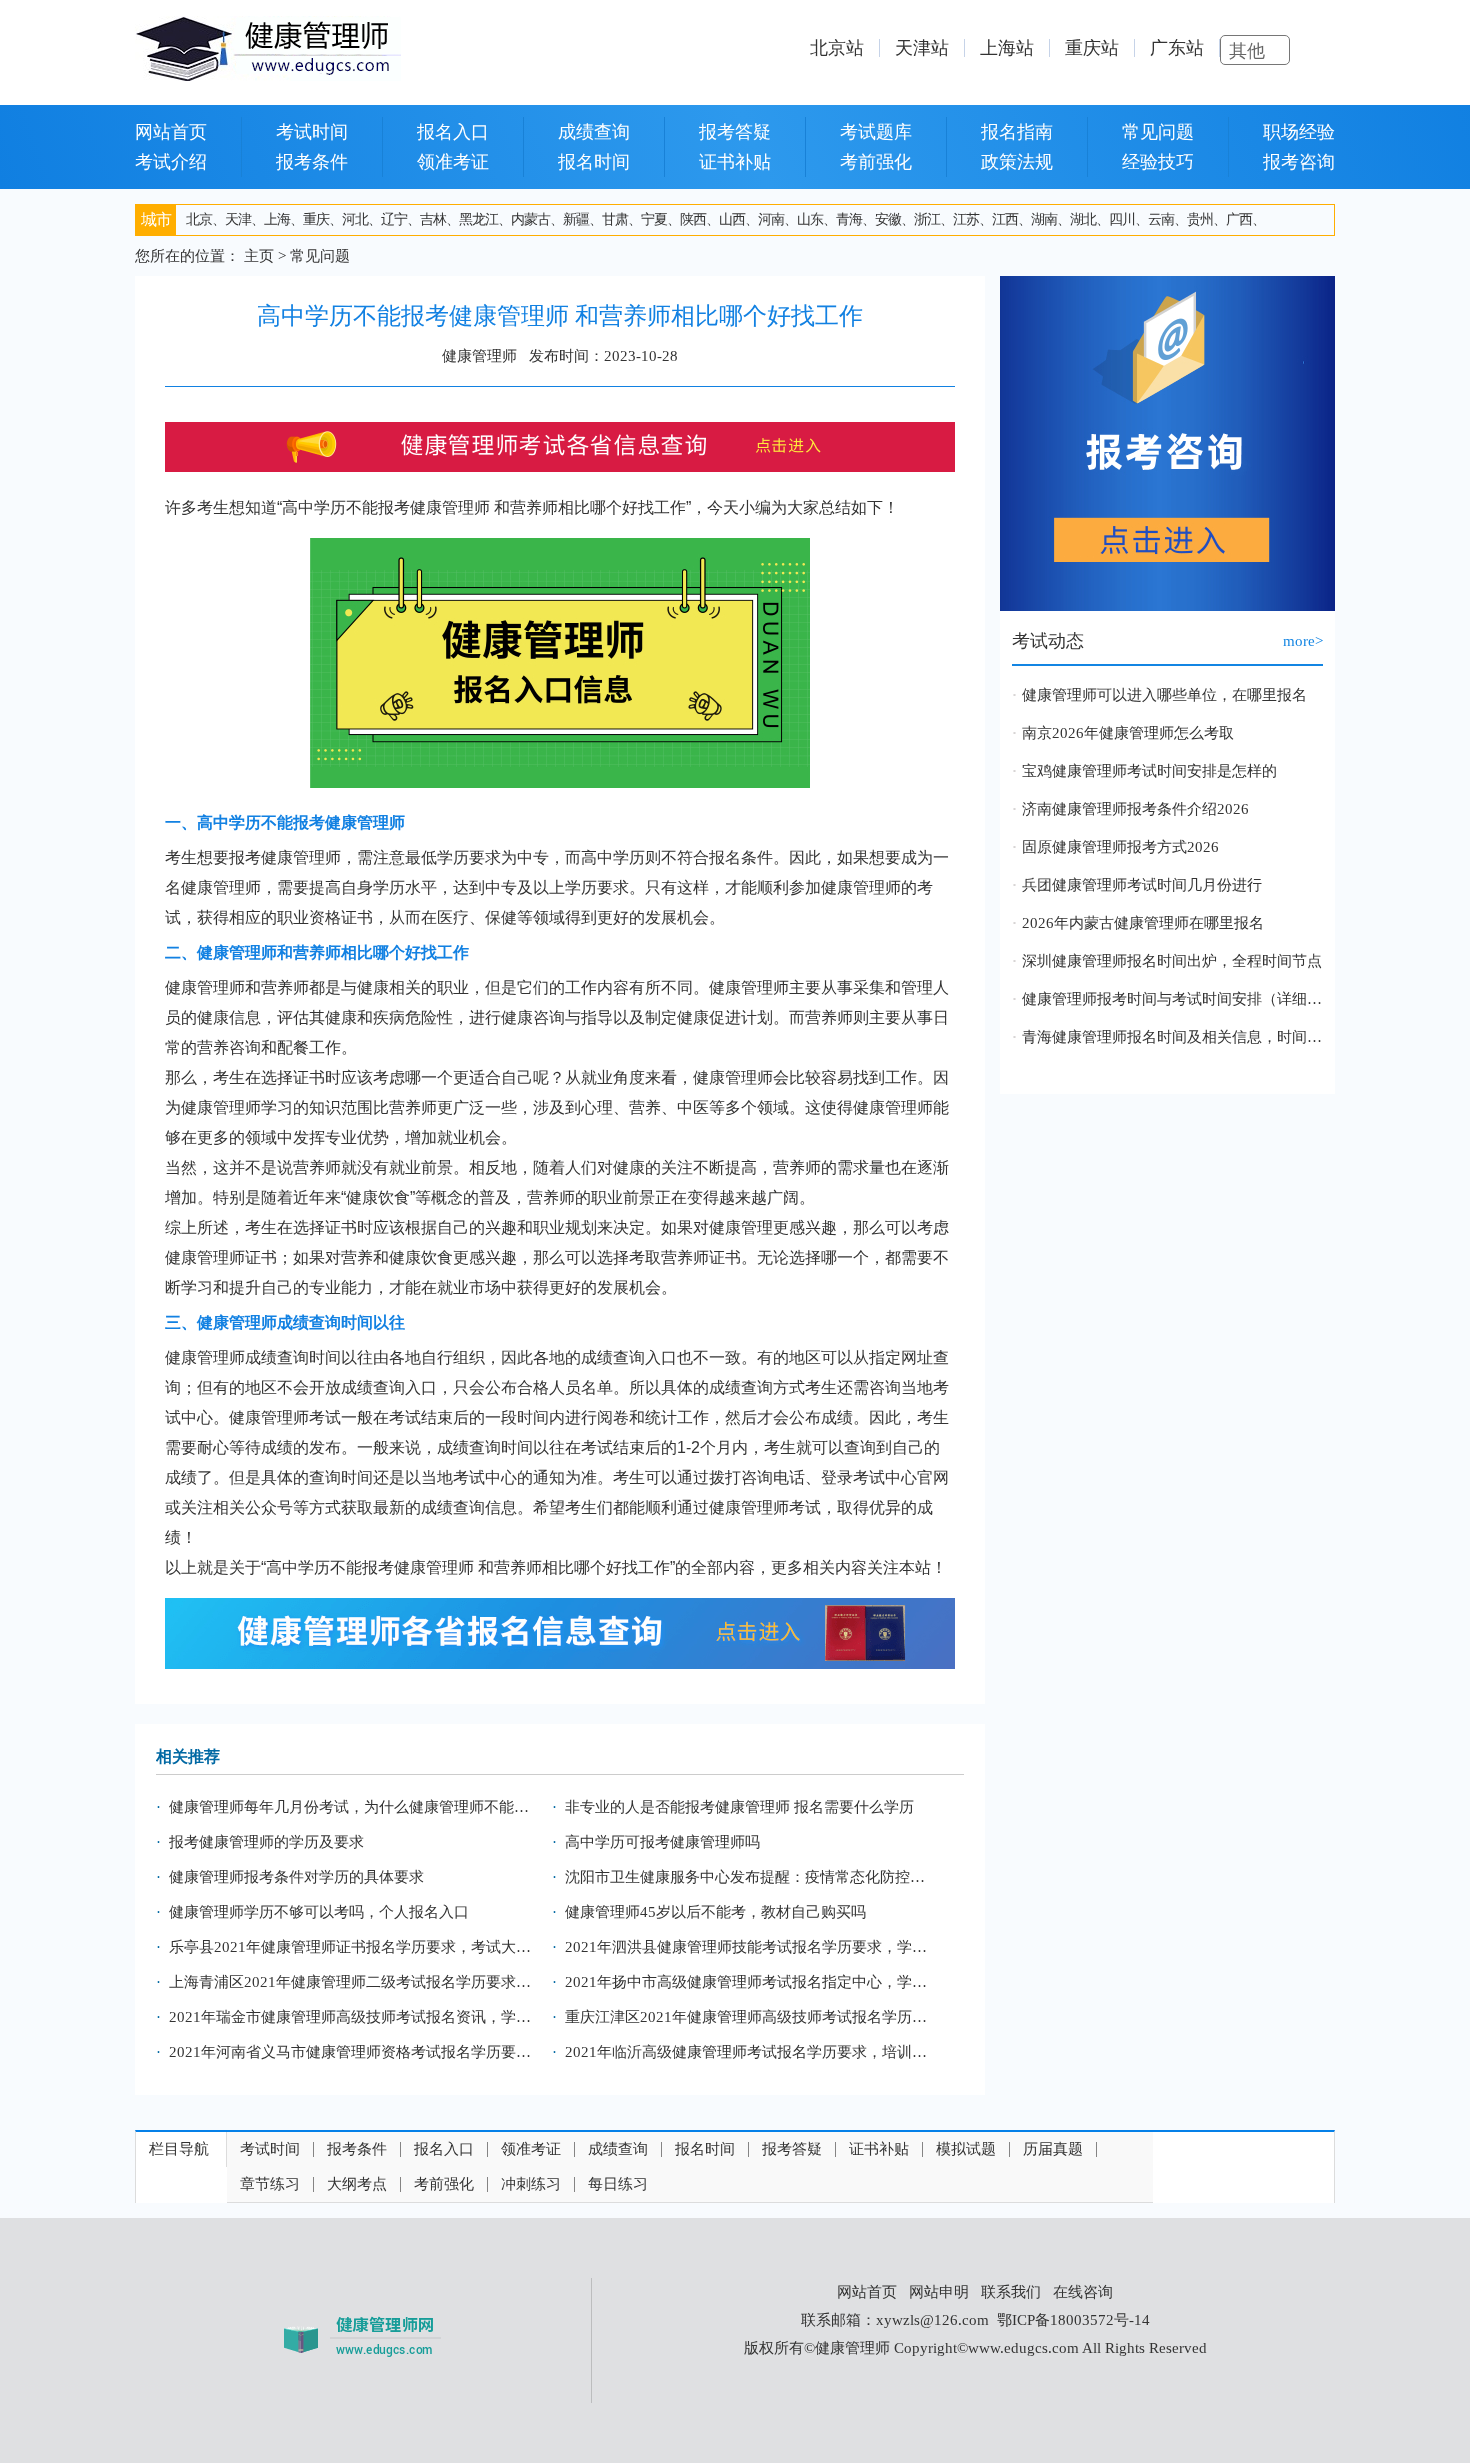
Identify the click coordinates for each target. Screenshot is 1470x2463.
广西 (1239, 219)
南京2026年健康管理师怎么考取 (1128, 733)
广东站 (1177, 48)
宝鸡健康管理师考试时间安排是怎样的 (1149, 771)
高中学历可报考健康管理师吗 (662, 1842)
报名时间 (594, 162)
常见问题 (1158, 132)
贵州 (1200, 219)
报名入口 (453, 132)
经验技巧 (1158, 162)
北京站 (837, 48)
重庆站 (1092, 48)
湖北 (1083, 219)
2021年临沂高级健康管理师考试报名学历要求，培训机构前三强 (752, 2052)
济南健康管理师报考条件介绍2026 (1135, 809)
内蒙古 (530, 219)
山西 (732, 219)
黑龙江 (478, 219)
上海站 (1007, 48)
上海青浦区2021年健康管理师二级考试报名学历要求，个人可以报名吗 (356, 1982)
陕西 (693, 219)
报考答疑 (735, 132)
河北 (355, 219)
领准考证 (453, 162)
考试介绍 (171, 162)
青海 (849, 219)
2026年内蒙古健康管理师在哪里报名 (1143, 923)
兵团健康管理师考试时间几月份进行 (1142, 885)
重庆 (316, 219)
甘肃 (615, 219)
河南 (771, 219)
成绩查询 (594, 132)
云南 (1161, 219)
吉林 (433, 219)
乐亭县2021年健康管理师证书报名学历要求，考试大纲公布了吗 (356, 1947)
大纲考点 (357, 2184)
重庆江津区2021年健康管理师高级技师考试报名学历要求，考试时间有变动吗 (752, 2017)
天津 (238, 219)
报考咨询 (1299, 162)
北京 (199, 219)
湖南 (1044, 219)
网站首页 (171, 132)
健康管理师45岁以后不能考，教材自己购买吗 (715, 1912)
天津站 (922, 48)
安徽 (888, 219)
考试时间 (312, 132)
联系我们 (1011, 2292)
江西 (1005, 219)
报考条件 (312, 162)
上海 (277, 219)
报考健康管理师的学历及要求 (266, 1842)
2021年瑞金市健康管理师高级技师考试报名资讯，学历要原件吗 (356, 2017)
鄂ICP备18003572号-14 (1073, 2320)
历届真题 (1053, 2149)
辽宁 (394, 219)
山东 (810, 219)
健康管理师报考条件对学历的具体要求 (296, 1877)
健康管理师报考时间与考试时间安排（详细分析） (1172, 999)
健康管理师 (450, 507)
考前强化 (876, 162)
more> (1303, 641)
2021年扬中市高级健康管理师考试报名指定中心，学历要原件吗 (752, 1982)
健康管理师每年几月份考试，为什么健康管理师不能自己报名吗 (356, 1807)
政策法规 (1017, 162)
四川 (1122, 219)
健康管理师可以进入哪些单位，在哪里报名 (1164, 695)
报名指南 (1017, 132)
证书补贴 (735, 162)
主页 (259, 256)
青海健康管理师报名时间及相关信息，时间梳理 (1172, 1037)
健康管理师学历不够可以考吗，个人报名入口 (319, 1912)
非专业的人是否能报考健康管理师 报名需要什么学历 (739, 1807)
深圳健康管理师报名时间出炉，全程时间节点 (1172, 961)
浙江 (927, 219)
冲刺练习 (531, 2184)
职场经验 (1299, 132)
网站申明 (939, 2292)
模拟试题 (966, 2149)
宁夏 (654, 219)
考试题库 (876, 132)
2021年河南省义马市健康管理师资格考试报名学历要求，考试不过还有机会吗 (356, 2052)
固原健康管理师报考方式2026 (1120, 847)
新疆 (576, 219)
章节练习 (270, 2184)
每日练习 (618, 2184)
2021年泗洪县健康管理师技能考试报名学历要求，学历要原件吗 (752, 1947)
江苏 (966, 219)
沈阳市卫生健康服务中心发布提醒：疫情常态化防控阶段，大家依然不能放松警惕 (752, 1877)
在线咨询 (1083, 2292)
